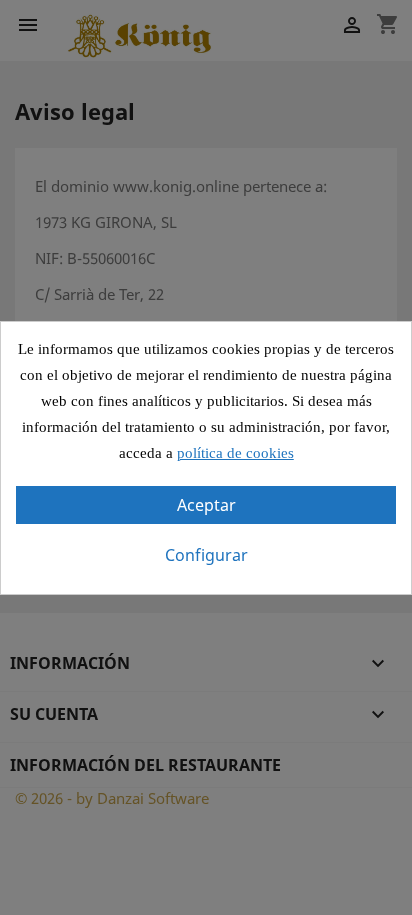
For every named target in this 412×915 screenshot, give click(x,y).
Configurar (206, 555)
